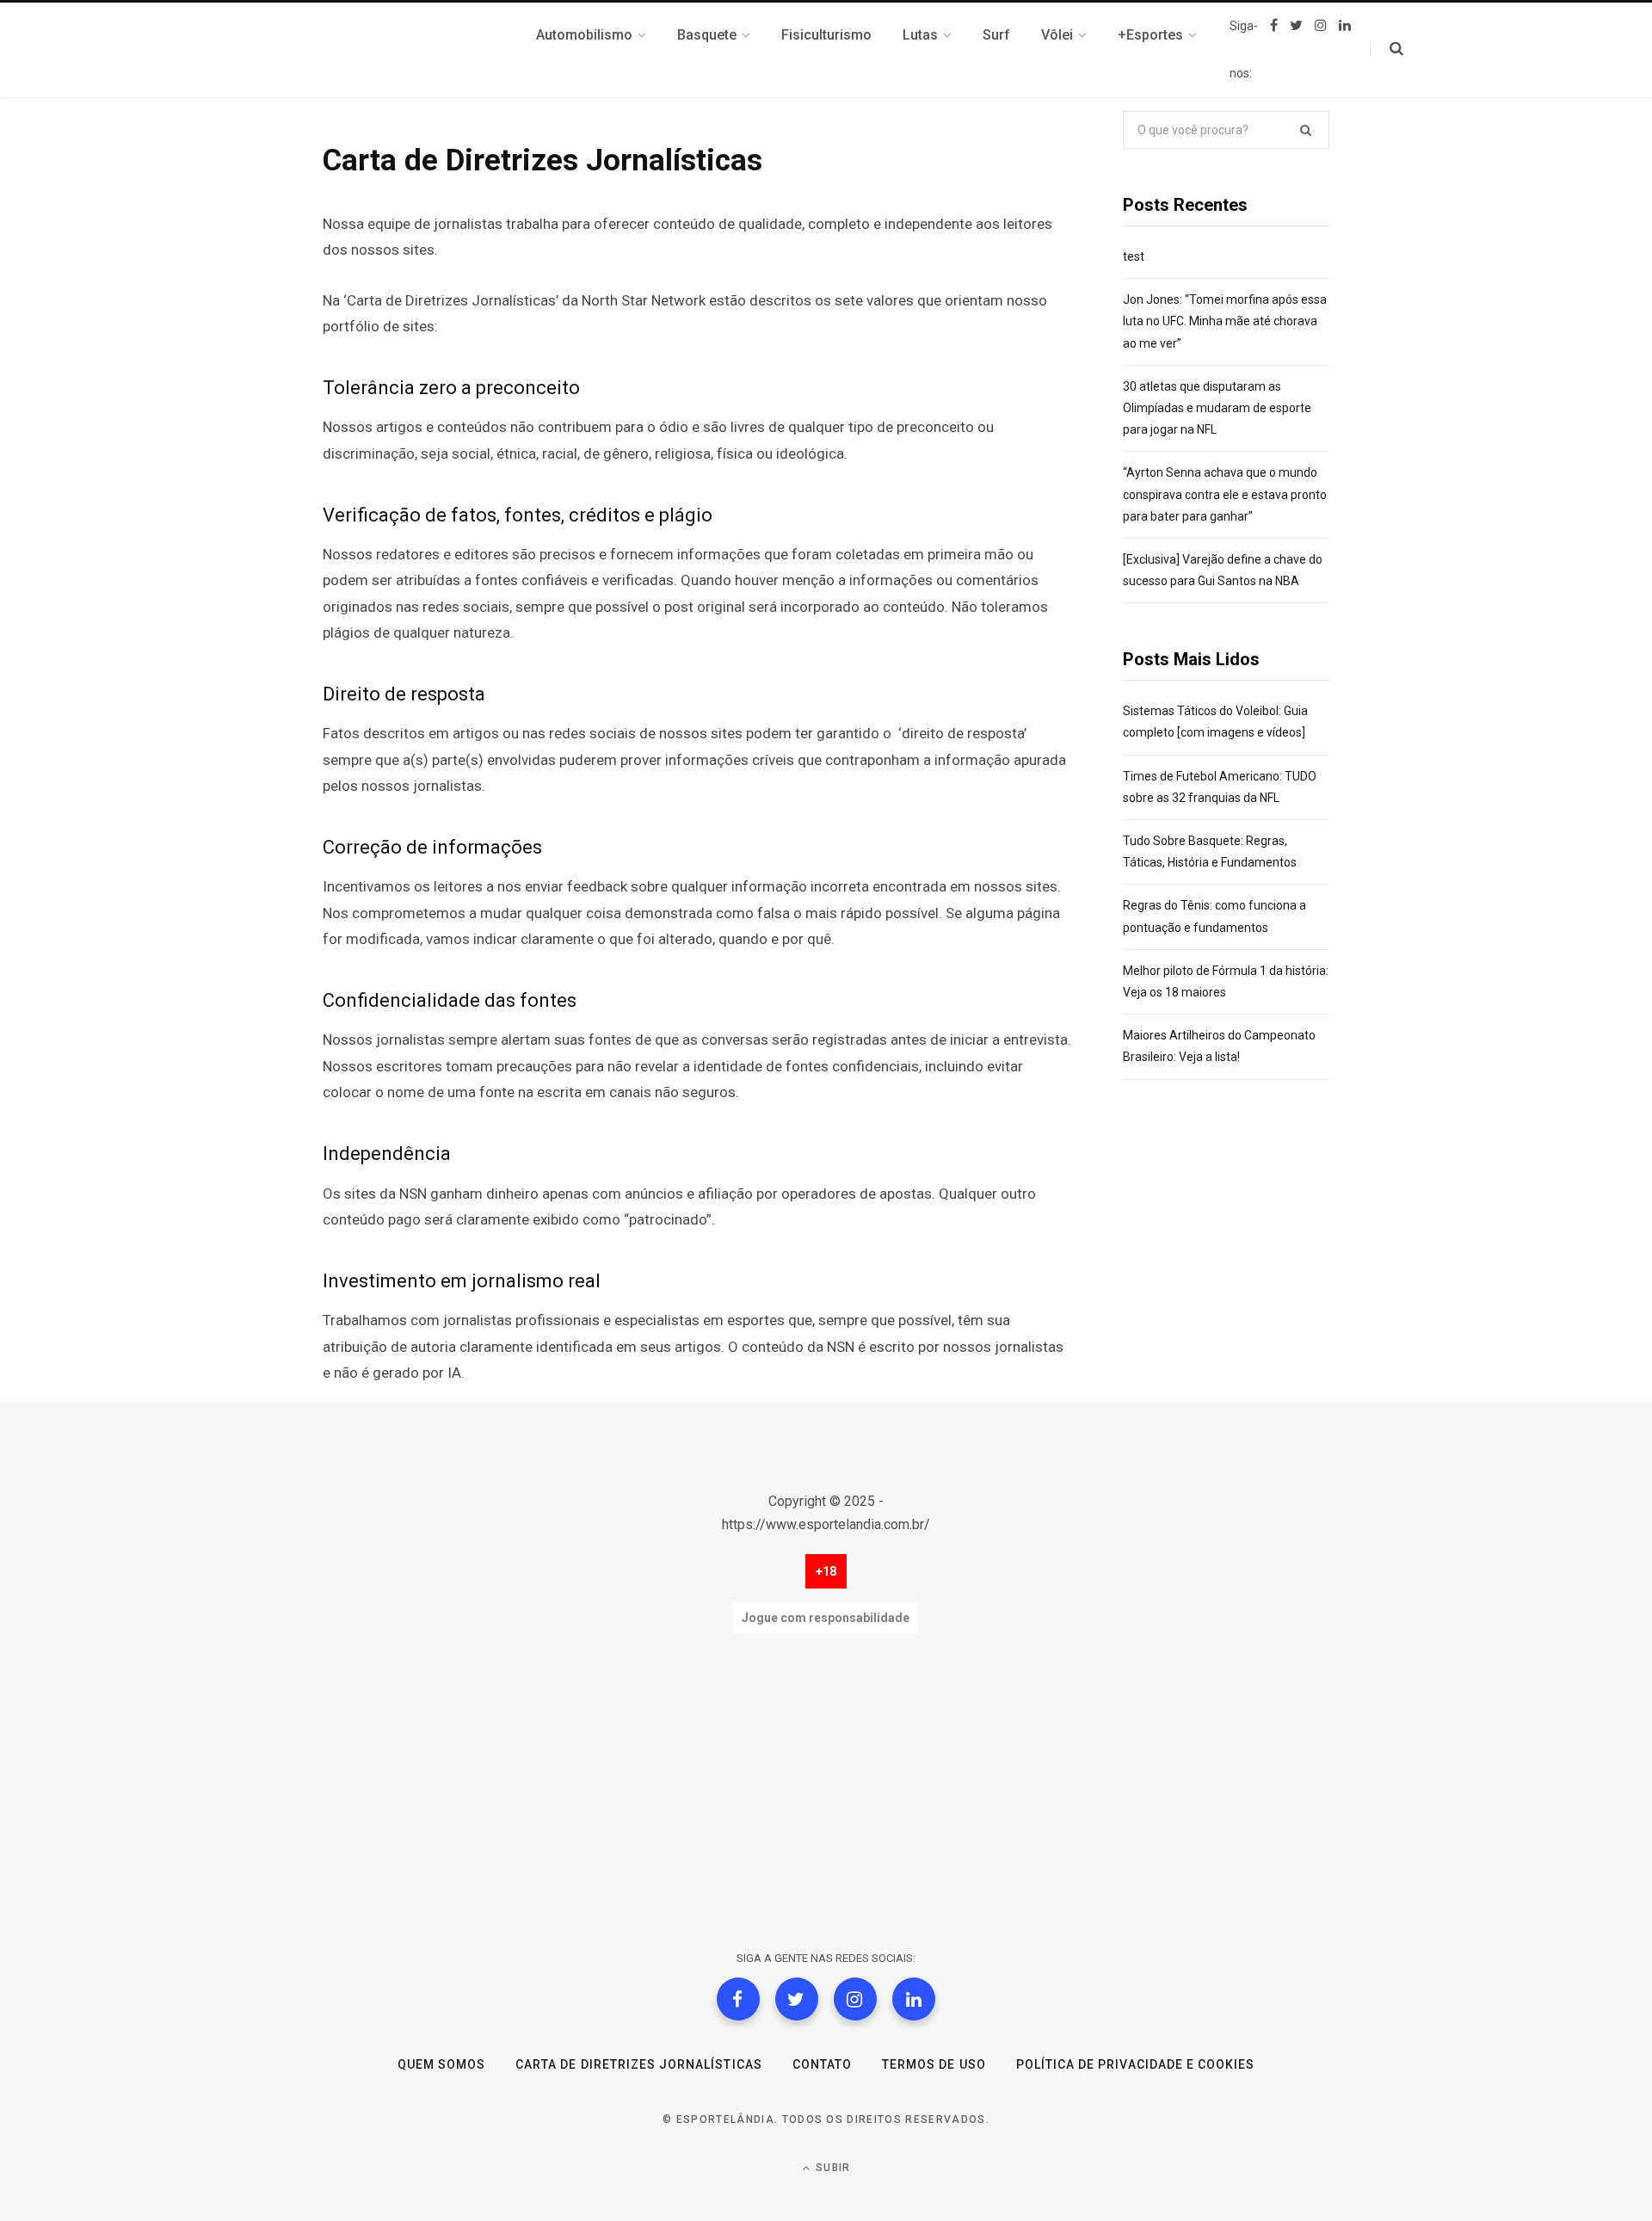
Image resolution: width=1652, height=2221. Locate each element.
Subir (831, 2168)
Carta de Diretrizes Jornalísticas (639, 2064)
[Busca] (1387, 49)
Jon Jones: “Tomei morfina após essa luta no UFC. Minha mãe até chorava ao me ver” (1225, 321)
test (1134, 256)
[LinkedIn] (914, 1999)
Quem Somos (442, 2064)
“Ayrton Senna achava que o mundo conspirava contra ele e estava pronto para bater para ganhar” (1225, 494)
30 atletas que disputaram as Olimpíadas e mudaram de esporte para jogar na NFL (1217, 408)
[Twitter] (797, 1999)
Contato (822, 2064)
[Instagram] (855, 1999)
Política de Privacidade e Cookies (1136, 2064)
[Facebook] (738, 1999)
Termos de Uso (934, 2064)
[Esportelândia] (409, 50)
